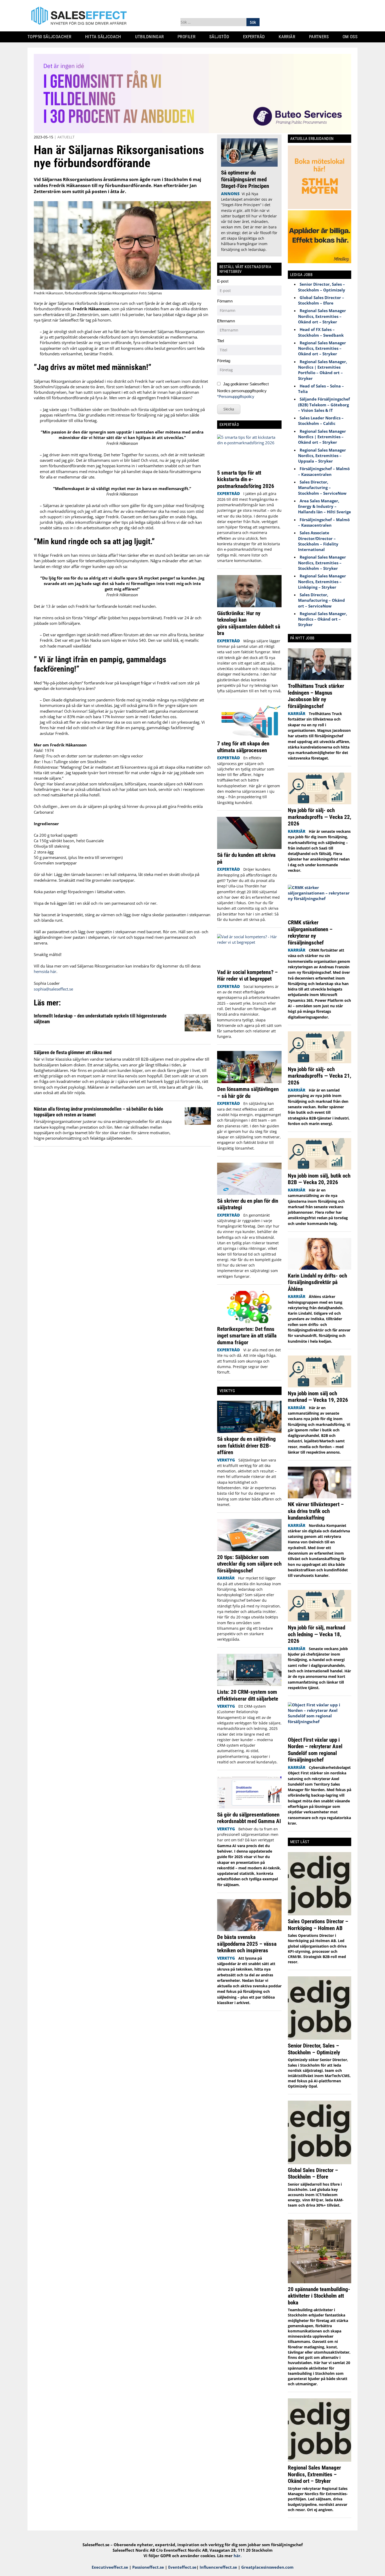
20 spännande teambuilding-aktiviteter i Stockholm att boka (319, 2296)
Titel (221, 341)
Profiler (188, 37)
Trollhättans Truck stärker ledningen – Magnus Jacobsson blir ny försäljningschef (316, 696)
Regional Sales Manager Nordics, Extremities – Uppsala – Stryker (322, 456)
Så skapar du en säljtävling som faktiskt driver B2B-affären (246, 1446)
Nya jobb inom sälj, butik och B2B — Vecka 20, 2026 (319, 1179)
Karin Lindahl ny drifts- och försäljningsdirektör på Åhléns (317, 1282)
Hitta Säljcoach (105, 37)
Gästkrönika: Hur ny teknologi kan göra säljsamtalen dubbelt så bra (249, 623)
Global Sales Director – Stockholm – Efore (321, 300)
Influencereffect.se (218, 2567)
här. (238, 2556)
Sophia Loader (47, 983)
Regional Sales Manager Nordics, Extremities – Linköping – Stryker (322, 581)
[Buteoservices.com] (192, 132)
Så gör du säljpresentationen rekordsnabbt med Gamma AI (249, 1818)
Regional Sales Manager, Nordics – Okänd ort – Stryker (323, 619)
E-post (223, 281)
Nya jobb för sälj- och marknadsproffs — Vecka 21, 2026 (320, 1076)
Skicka (229, 409)
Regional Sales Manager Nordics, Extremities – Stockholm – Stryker (322, 563)
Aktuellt (66, 137)
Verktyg (226, 1460)
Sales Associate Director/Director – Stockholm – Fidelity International (318, 541)
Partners (321, 37)
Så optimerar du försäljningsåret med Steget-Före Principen (245, 179)
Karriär (289, 37)
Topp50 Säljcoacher (51, 37)
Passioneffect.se (148, 2567)
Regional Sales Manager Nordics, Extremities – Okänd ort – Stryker (322, 316)
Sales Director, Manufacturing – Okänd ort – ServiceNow (321, 600)
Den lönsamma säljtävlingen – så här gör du (248, 1092)
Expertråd (256, 37)
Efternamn (226, 321)
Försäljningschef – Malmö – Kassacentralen (324, 471)
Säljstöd (221, 37)
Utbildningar (152, 37)
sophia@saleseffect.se (53, 989)
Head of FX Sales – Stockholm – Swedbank (321, 332)
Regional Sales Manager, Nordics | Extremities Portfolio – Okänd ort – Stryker (323, 370)
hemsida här (45, 971)
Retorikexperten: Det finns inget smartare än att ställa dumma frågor (247, 1336)
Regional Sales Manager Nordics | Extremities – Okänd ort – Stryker (322, 437)
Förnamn (225, 301)
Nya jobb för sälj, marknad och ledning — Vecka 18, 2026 (317, 1634)
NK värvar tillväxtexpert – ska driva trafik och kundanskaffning (316, 1511)
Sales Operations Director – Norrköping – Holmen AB (318, 1925)
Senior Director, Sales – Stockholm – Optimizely (322, 287)
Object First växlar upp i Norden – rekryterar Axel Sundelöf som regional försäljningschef (315, 1750)
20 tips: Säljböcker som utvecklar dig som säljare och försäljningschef (249, 1564)
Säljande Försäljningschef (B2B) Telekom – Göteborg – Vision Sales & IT (324, 405)
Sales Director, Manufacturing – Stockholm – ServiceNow (322, 488)
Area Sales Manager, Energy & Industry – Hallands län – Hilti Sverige (324, 506)
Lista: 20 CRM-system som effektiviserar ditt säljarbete (248, 1695)
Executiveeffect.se (110, 2567)
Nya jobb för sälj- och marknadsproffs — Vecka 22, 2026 (320, 817)
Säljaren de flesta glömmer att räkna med (73, 1052)
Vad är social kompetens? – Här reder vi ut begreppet (247, 975)
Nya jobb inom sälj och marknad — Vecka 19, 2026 (318, 1397)
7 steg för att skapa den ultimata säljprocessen (243, 747)
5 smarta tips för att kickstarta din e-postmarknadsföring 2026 (246, 479)
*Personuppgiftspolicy (236, 396)
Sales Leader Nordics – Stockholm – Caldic (321, 421)
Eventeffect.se (182, 2567)
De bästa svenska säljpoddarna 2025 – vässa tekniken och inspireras (247, 1944)
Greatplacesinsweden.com (267, 2567)
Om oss (352, 37)
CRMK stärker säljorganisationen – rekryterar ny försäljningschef (310, 932)
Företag (224, 361)
